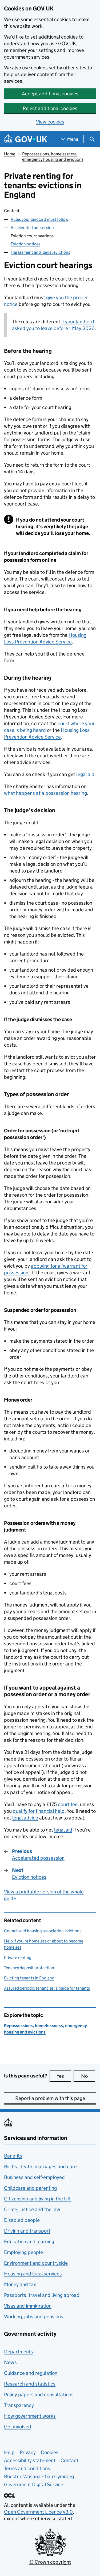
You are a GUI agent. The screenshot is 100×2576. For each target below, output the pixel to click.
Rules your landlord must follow (39, 219)
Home (10, 154)
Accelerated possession (32, 228)
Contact (69, 2460)
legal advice (25, 1818)
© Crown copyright (50, 2562)
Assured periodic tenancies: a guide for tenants (47, 1988)
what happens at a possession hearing (45, 793)
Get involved (18, 2427)
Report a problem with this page (50, 2098)
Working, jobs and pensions (34, 2317)
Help (9, 2452)
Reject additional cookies (50, 108)
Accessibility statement (30, 2460)
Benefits (13, 2156)
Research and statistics (30, 2384)
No (88, 2076)
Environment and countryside (36, 2263)
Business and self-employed (34, 2177)
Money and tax (20, 2284)
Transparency (19, 2405)
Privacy (28, 2452)
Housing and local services (33, 2274)
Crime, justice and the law (32, 2209)
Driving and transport (27, 2231)
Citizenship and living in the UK (37, 2199)
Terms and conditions (27, 2468)
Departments (19, 2352)
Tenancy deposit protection (29, 1968)
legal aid (85, 774)
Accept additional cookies (50, 94)
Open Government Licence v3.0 (38, 2512)
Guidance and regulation (31, 2373)
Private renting (18, 1958)
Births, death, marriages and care (40, 2167)
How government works (30, 2416)
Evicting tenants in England (29, 1978)
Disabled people (22, 2220)
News (10, 2362)
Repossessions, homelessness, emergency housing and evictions (53, 157)
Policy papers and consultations (39, 2395)
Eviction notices (25, 244)
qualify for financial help (39, 1811)
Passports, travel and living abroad (42, 2295)
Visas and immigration (28, 2306)
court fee (68, 1804)
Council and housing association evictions (43, 1931)
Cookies (50, 2452)
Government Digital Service (34, 2485)
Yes (64, 2076)
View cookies (50, 122)
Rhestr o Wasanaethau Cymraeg (39, 2476)
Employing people (23, 2252)
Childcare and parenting (30, 2188)
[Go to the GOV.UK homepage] (26, 139)
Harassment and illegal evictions (40, 252)
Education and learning (29, 2242)
